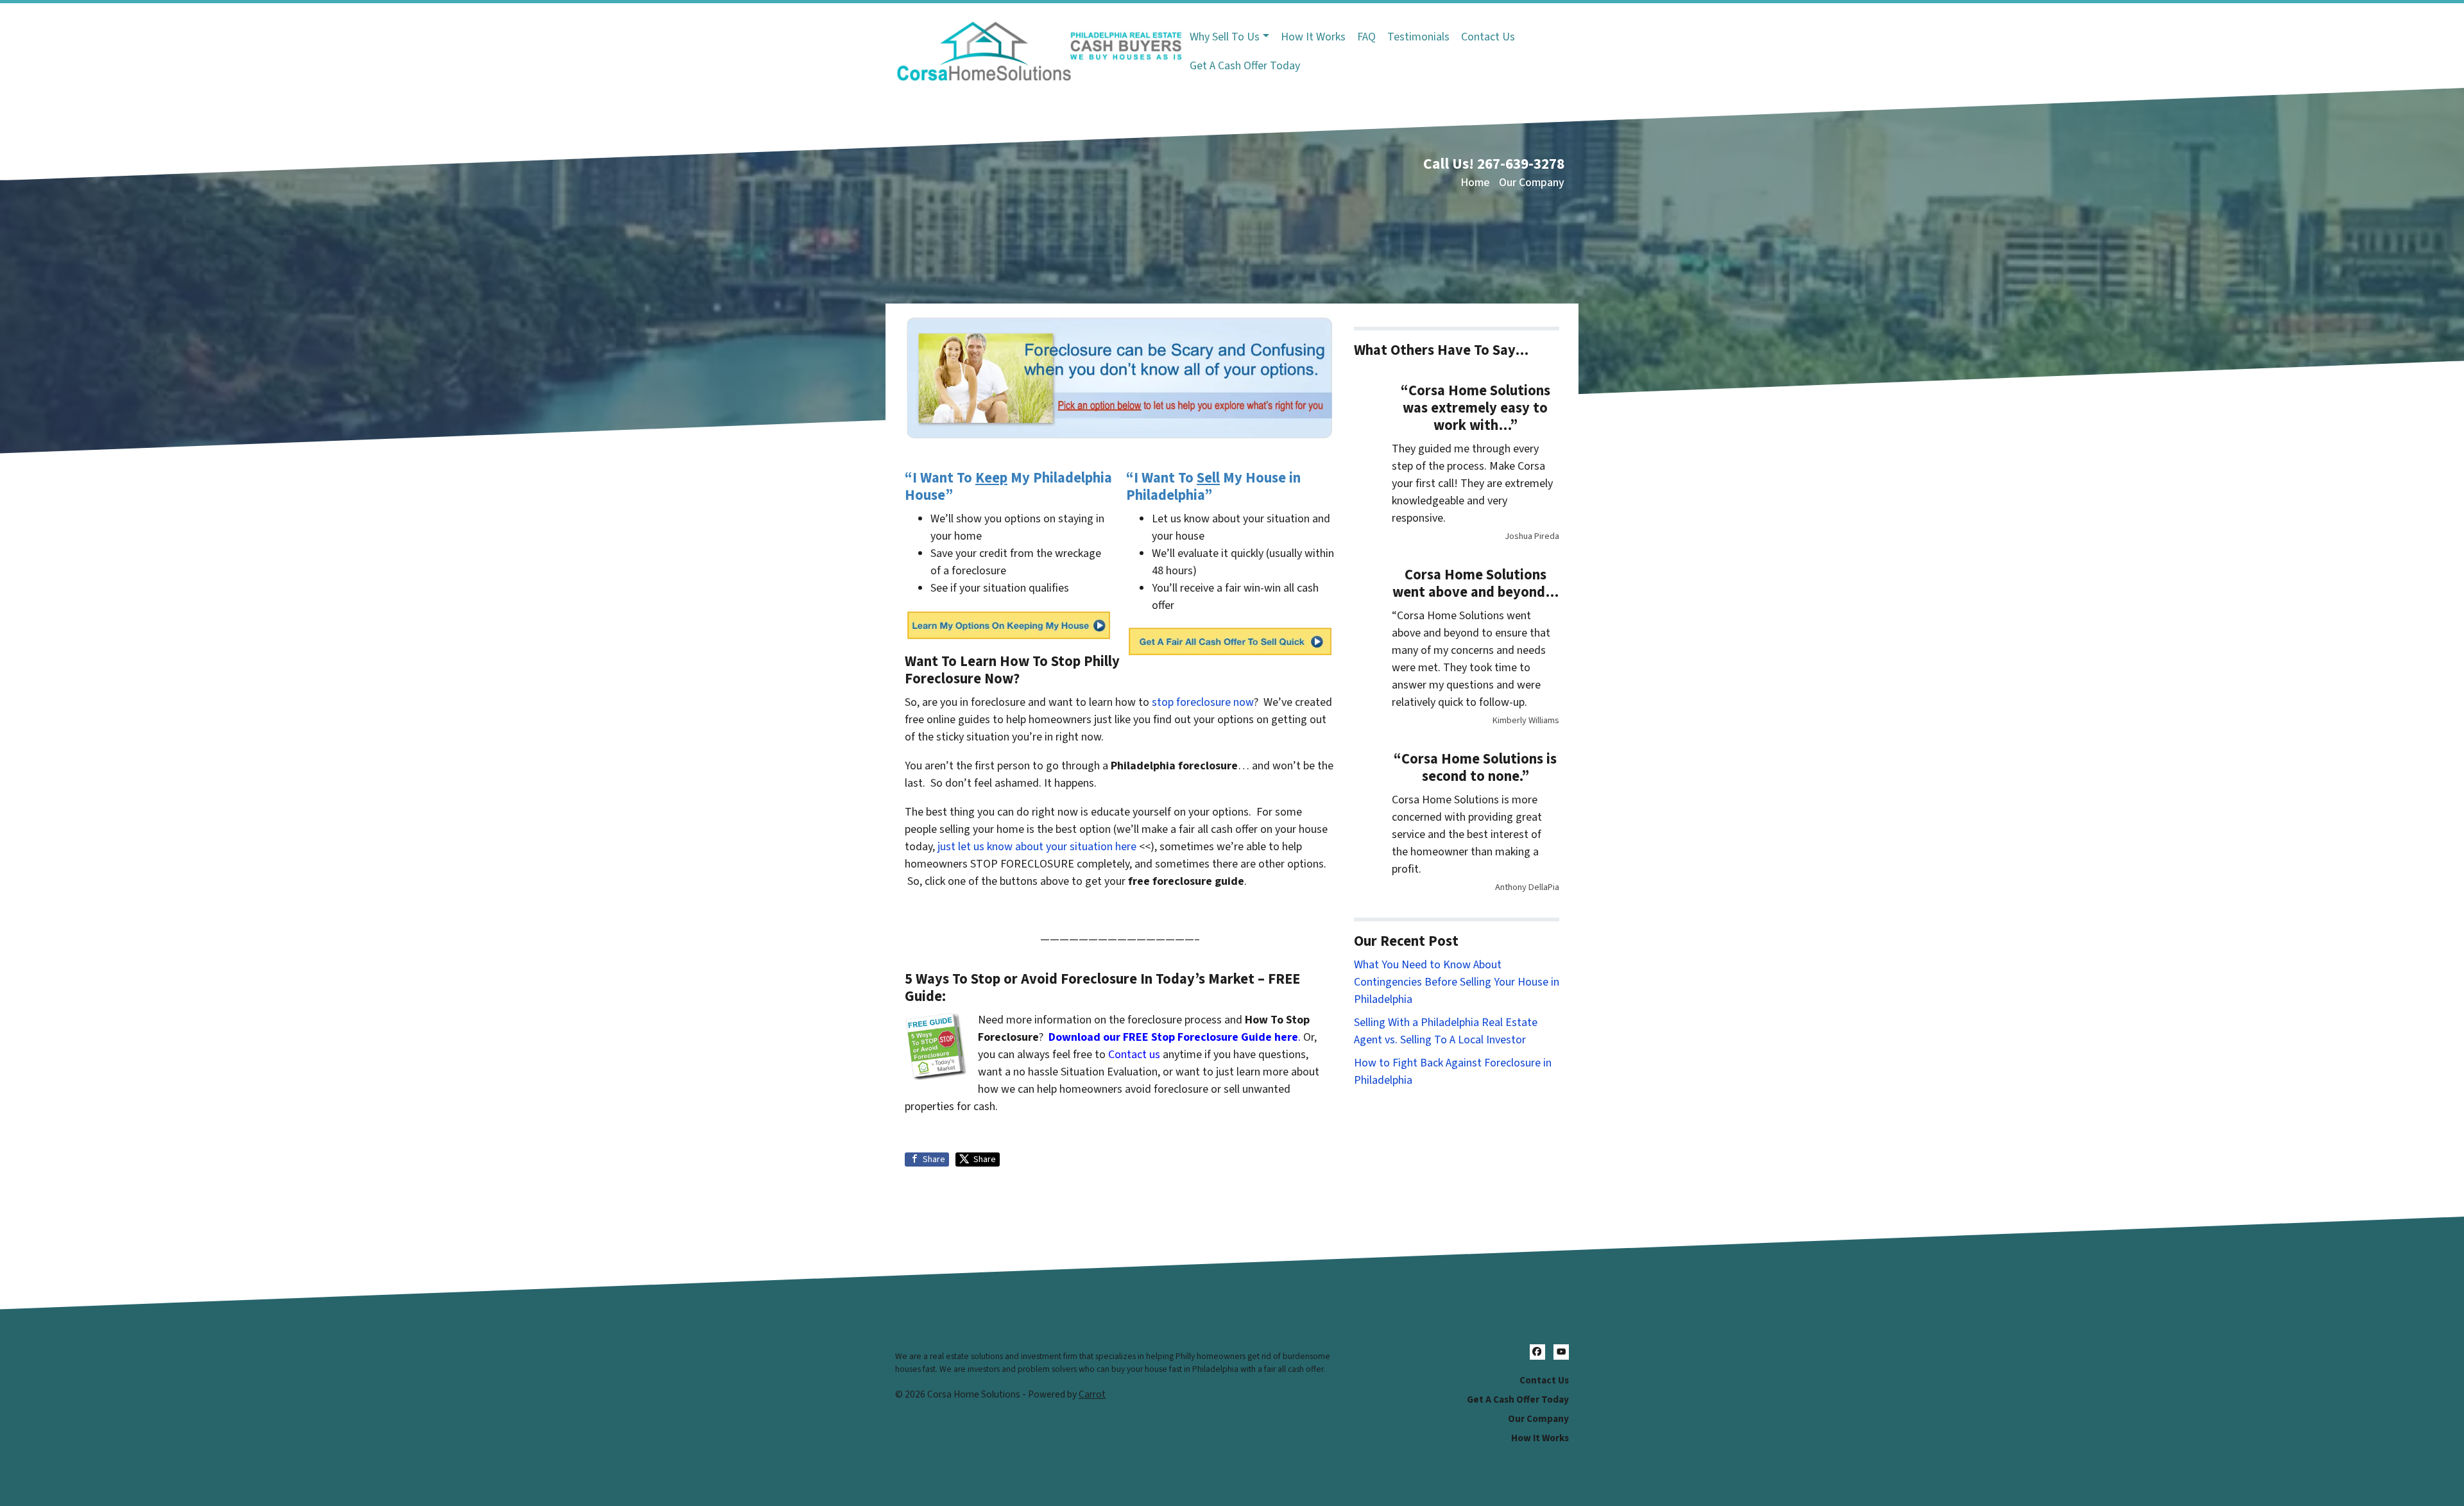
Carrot (1092, 1394)
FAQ (1366, 37)
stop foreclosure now (1203, 702)
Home (1475, 183)
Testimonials (1418, 37)
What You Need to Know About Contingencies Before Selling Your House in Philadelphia (1457, 982)
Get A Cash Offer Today (1245, 66)
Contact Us (1488, 37)
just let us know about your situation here (1037, 847)
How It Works (1313, 37)
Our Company (1532, 183)
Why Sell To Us (1225, 37)
